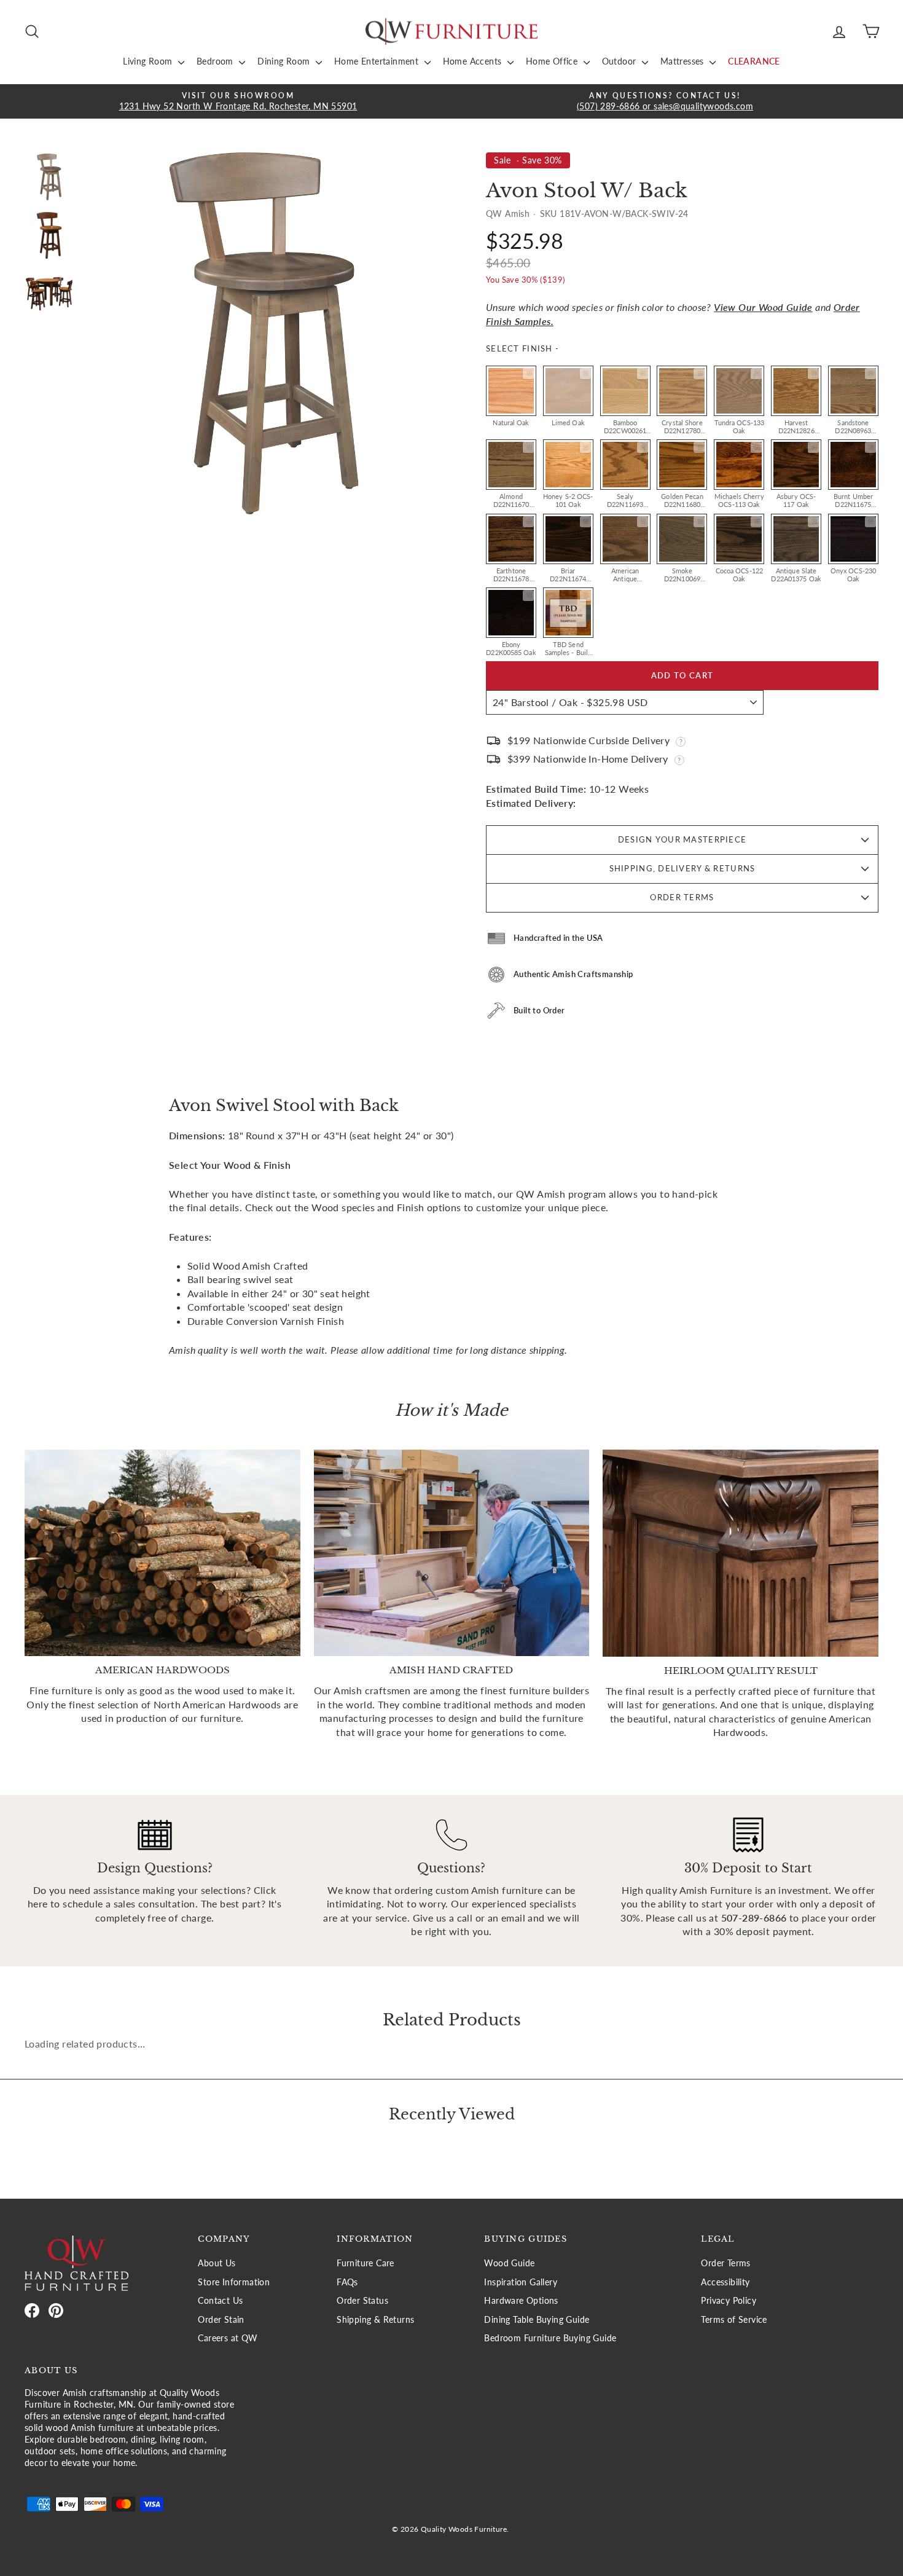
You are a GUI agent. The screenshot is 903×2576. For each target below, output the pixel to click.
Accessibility (725, 2282)
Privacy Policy (729, 2301)
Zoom (528, 374)
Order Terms (682, 897)
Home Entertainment (378, 61)
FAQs (347, 2282)
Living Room (149, 61)
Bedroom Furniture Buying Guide (550, 2338)
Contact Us (220, 2301)
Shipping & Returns (375, 2320)
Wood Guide (509, 2263)
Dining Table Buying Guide (537, 2320)
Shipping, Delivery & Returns (682, 868)
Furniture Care (365, 2263)
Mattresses (683, 61)
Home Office (553, 61)
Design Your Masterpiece (682, 839)
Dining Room (285, 61)
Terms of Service (734, 2320)
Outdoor (620, 61)
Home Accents (474, 61)
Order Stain (221, 2320)
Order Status (362, 2301)
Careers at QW (228, 2338)
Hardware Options (521, 2301)
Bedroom (216, 61)
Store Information (234, 2282)
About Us (217, 2263)
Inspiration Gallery (521, 2282)
